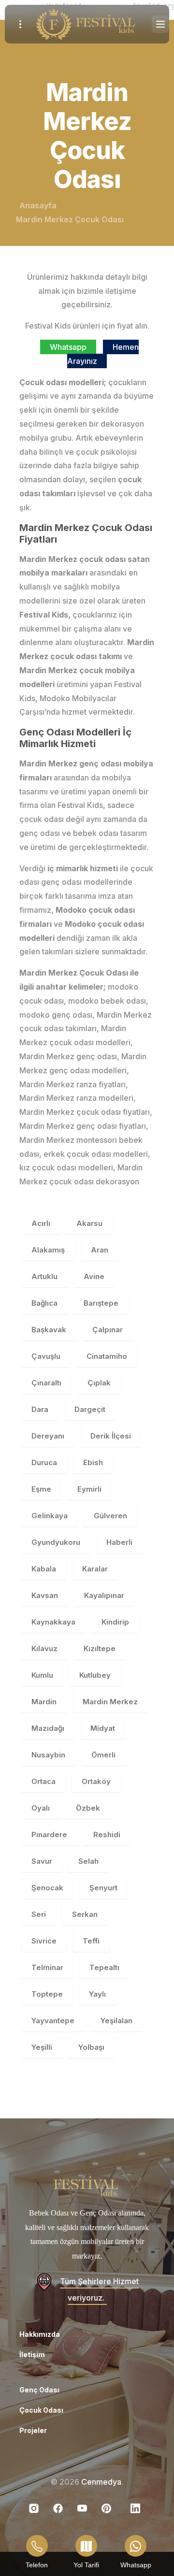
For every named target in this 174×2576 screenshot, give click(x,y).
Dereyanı (48, 1436)
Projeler (33, 2430)
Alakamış (48, 1250)
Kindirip (115, 1622)
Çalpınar (108, 1330)
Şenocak (47, 1888)
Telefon (37, 2565)
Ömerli (103, 1755)
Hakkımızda (40, 2334)
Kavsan (45, 1595)
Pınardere (49, 1835)
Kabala (44, 1569)
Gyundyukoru (56, 1542)
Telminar (47, 1967)
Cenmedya (101, 2482)
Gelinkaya (50, 1516)
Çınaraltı (46, 1383)
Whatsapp (68, 347)
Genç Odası (39, 2390)
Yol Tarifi (86, 2565)
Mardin (44, 1702)
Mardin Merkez (110, 1702)
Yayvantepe (53, 2021)
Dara (40, 1409)
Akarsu (89, 1223)
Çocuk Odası (41, 2410)
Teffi (91, 1941)
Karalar (95, 1569)
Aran (100, 1250)
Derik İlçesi (111, 1436)
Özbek (88, 1808)
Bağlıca (44, 1303)
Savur (42, 1861)
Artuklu (44, 1276)
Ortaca (43, 1781)
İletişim (32, 2354)
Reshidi (107, 1835)
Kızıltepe (100, 1648)
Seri (39, 1914)
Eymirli (89, 1489)
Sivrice (44, 1941)
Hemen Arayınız (103, 354)
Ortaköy (96, 1781)
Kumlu (42, 1675)
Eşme (41, 1489)
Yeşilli (42, 2047)
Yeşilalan (116, 2021)
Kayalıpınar (104, 1595)
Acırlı (41, 1223)
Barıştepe (101, 1303)
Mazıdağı (48, 1728)
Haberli (119, 1542)
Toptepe (47, 1994)
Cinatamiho (107, 1356)
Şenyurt (103, 1888)
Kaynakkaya (53, 1622)
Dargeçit (90, 1409)
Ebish (93, 1462)
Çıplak (99, 1383)
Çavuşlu (46, 1356)
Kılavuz (44, 1648)
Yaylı (97, 1994)
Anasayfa (38, 205)
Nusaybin (48, 1755)
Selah (88, 1861)
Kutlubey (95, 1675)
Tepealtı (104, 1967)
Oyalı (41, 1808)
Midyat (103, 1728)
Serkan (85, 1914)
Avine (94, 1276)
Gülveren (110, 1516)
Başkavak (49, 1330)
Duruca (44, 1462)
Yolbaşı (91, 2047)
